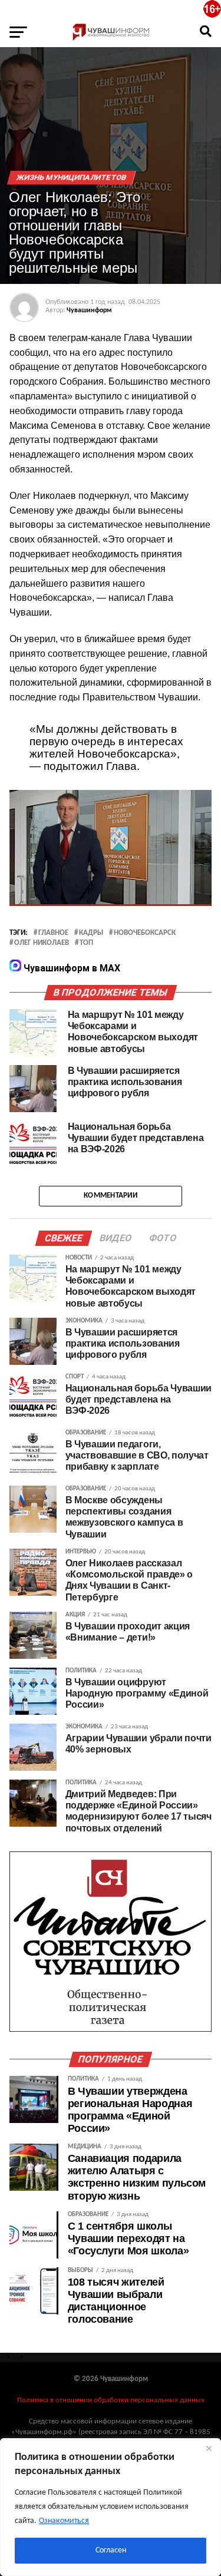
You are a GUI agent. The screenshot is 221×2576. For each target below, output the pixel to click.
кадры (91, 933)
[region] (111, 2507)
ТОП (86, 943)
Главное (53, 933)
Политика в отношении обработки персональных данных (111, 2400)
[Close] (209, 2448)
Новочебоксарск (145, 933)
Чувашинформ (89, 310)
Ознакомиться (64, 2521)
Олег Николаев (42, 943)
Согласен (111, 2550)
